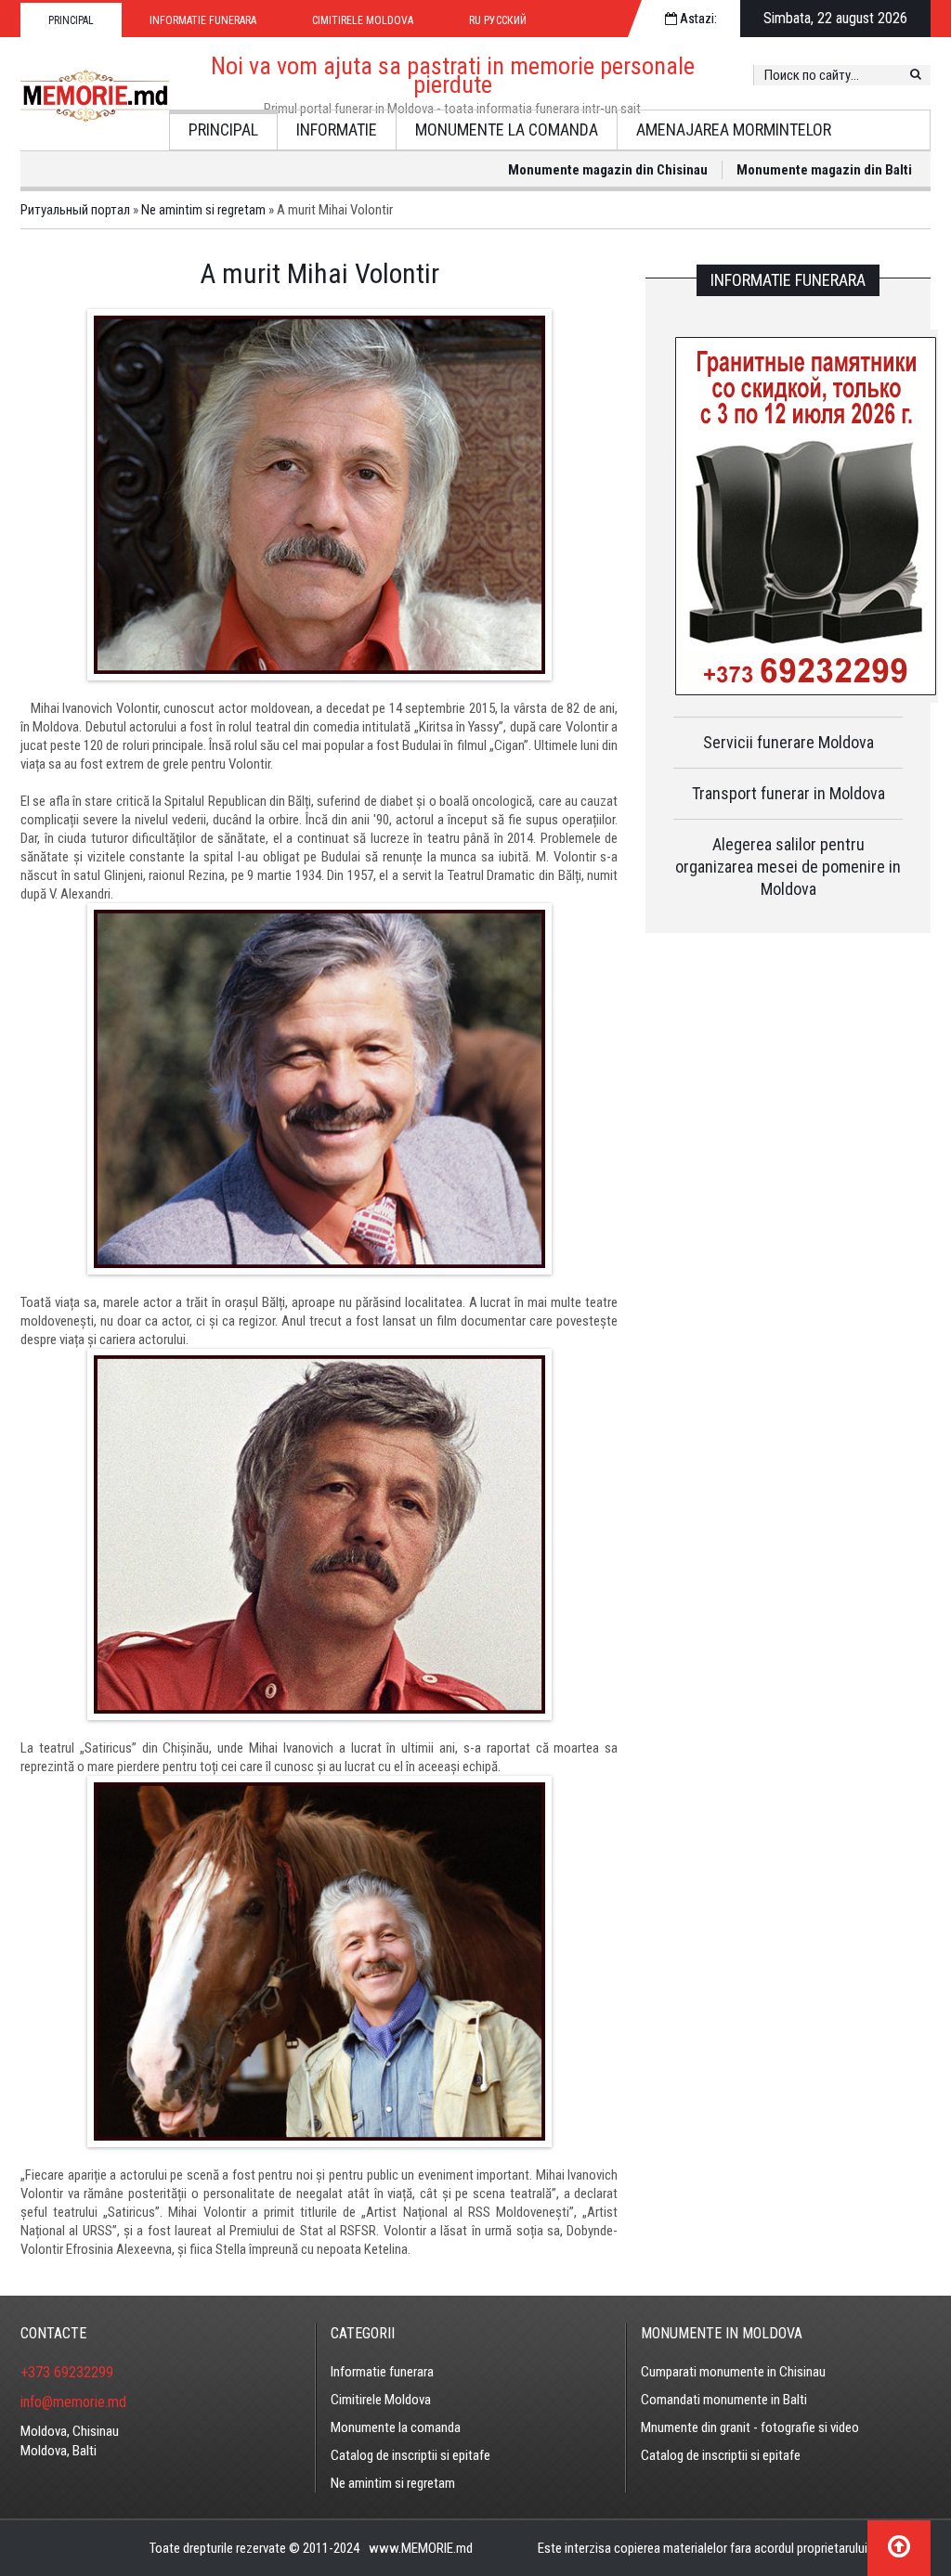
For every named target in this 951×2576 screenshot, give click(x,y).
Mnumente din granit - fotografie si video (750, 2427)
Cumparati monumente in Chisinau (733, 2372)
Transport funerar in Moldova (788, 793)
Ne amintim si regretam (393, 2483)
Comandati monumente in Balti (724, 2400)
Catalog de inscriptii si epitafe (410, 2455)
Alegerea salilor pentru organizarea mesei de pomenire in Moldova (788, 867)
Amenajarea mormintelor (734, 129)
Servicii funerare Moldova (788, 742)
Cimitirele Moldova (363, 20)
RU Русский (498, 20)
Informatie (337, 129)
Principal (71, 20)
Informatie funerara (203, 20)
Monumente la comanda (507, 129)
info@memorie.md (73, 2402)
